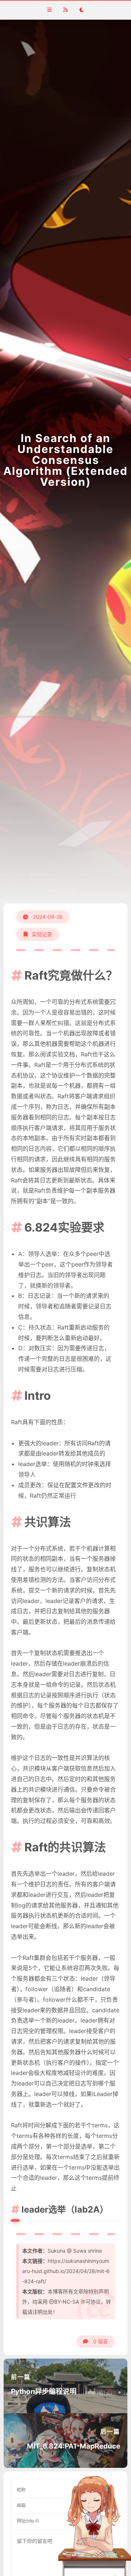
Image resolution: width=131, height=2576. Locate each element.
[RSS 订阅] (65, 10)
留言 (101, 2341)
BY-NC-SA (67, 2302)
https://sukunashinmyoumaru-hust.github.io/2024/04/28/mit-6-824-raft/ (66, 2271)
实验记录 (42, 934)
